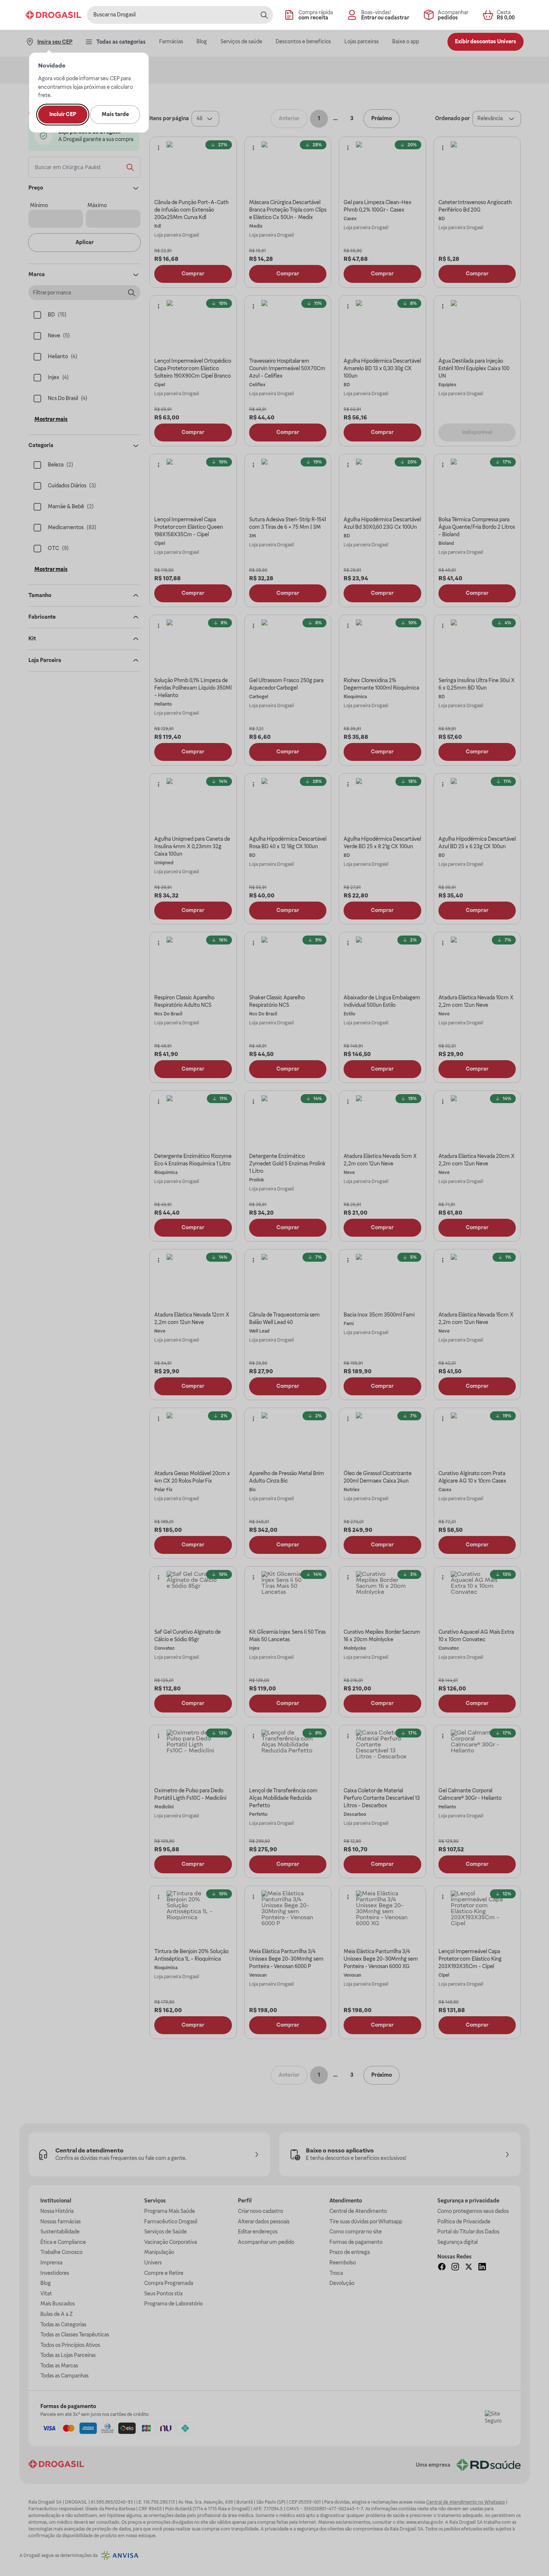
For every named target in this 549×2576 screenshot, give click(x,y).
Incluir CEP (63, 114)
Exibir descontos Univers (486, 41)
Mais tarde (115, 114)
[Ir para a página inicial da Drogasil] (53, 15)
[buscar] (264, 15)
